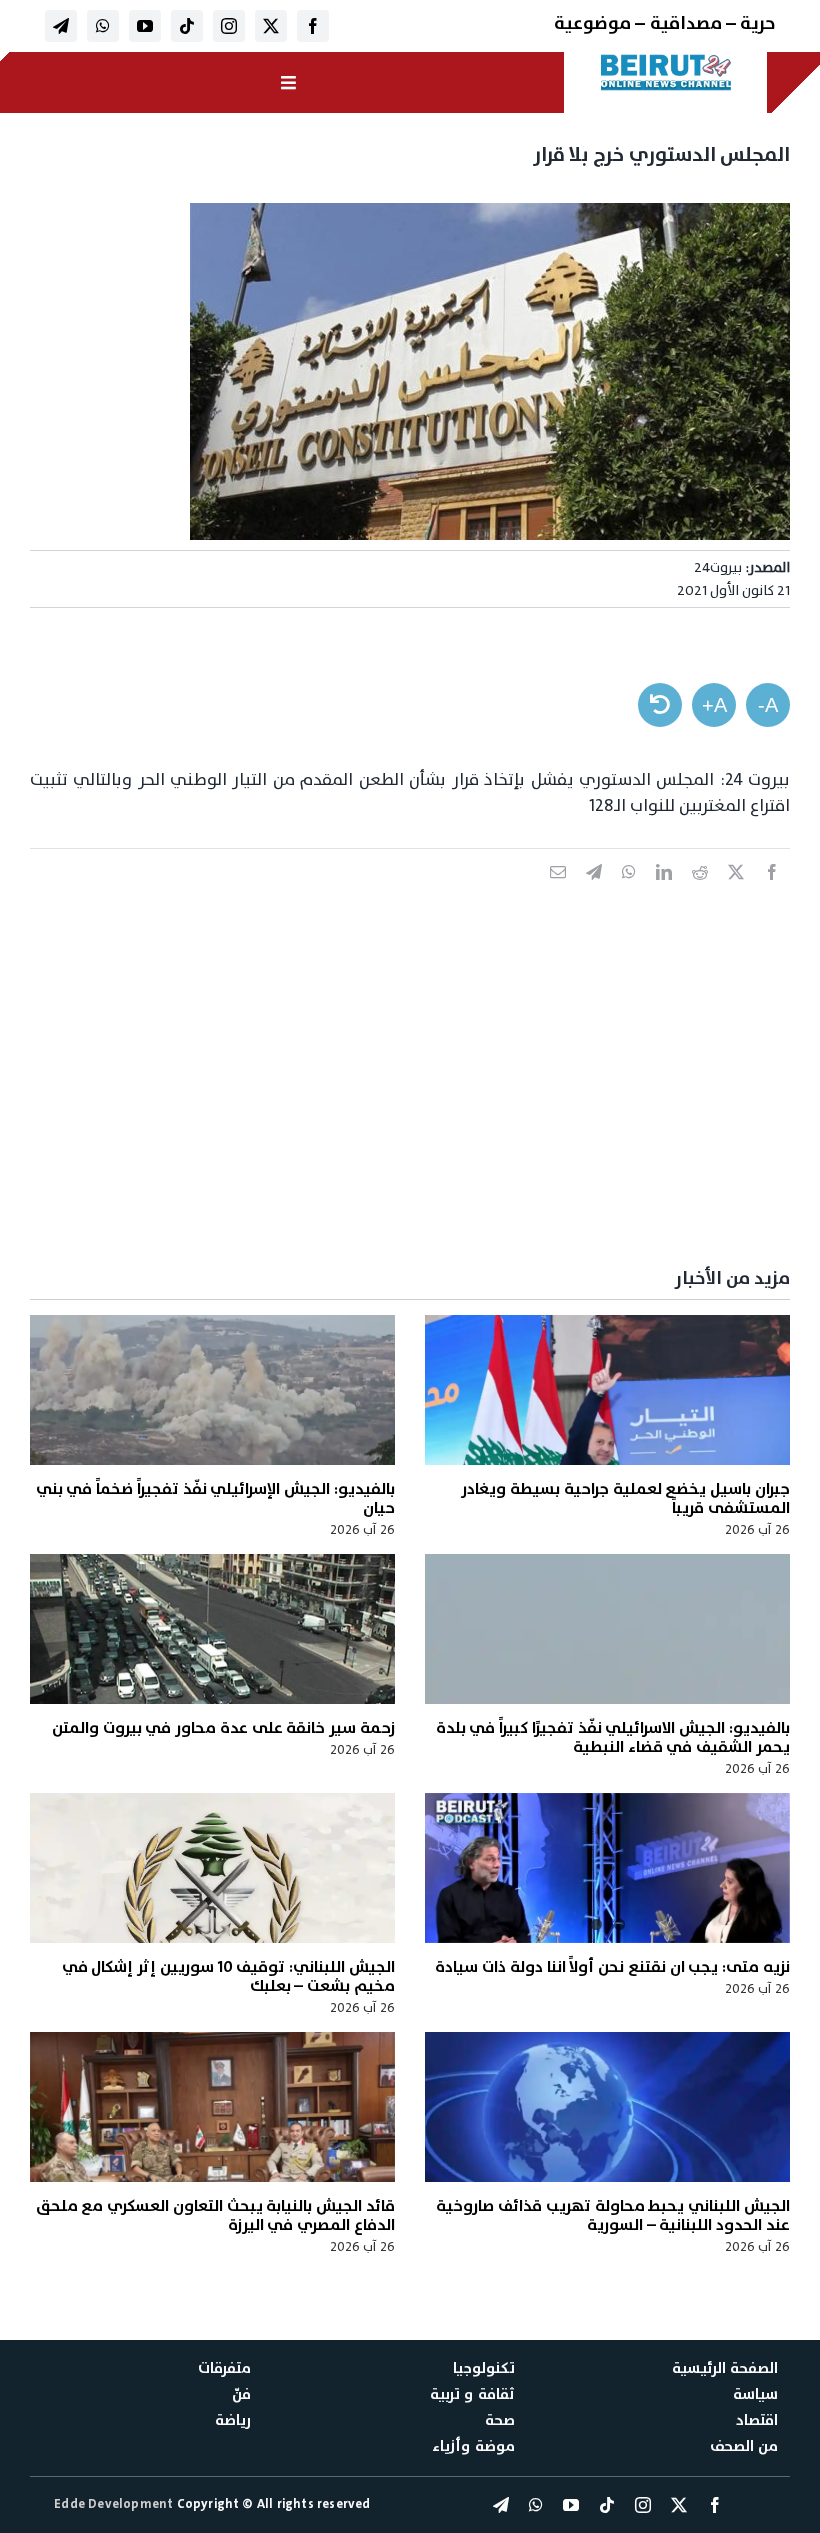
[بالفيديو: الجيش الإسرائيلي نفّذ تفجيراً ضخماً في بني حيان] (212, 1390)
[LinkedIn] (664, 894)
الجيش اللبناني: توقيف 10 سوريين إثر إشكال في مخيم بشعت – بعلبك (228, 1976)
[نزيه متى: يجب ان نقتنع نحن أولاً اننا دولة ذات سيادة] (607, 1868)
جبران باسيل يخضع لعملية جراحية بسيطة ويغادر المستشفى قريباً (625, 1498)
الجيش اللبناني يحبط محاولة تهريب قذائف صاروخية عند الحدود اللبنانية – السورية (613, 2215)
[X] (736, 894)
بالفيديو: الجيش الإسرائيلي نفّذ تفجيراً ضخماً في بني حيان (215, 1498)
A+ (714, 705)
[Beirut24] (666, 60)
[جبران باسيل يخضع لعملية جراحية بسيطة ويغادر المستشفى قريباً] (607, 1390)
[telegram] (61, 26)
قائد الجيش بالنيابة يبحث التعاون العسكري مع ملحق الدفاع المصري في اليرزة (215, 2215)
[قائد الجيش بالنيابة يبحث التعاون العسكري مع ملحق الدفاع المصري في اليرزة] (212, 2107)
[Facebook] (772, 894)
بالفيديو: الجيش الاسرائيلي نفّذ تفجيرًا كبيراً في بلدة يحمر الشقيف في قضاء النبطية (613, 1737)
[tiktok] (187, 26)
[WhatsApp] (629, 894)
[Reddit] (700, 894)
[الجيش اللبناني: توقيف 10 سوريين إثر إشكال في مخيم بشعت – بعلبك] (212, 1868)
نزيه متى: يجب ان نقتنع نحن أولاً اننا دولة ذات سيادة (612, 1967)
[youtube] (145, 26)
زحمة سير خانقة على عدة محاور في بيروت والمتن (223, 1728)
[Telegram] (594, 894)
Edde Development (115, 2504)
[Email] (558, 894)
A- (768, 705)
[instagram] (229, 26)
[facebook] (313, 26)
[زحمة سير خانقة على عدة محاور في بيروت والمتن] (212, 1629)
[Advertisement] (410, 1099)
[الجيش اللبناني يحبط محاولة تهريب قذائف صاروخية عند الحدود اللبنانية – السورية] (607, 2107)
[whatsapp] (103, 26)
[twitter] (271, 26)
